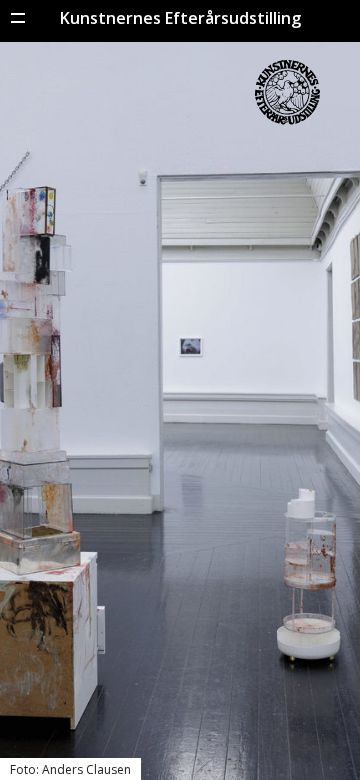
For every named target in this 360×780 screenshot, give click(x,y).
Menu (18, 18)
